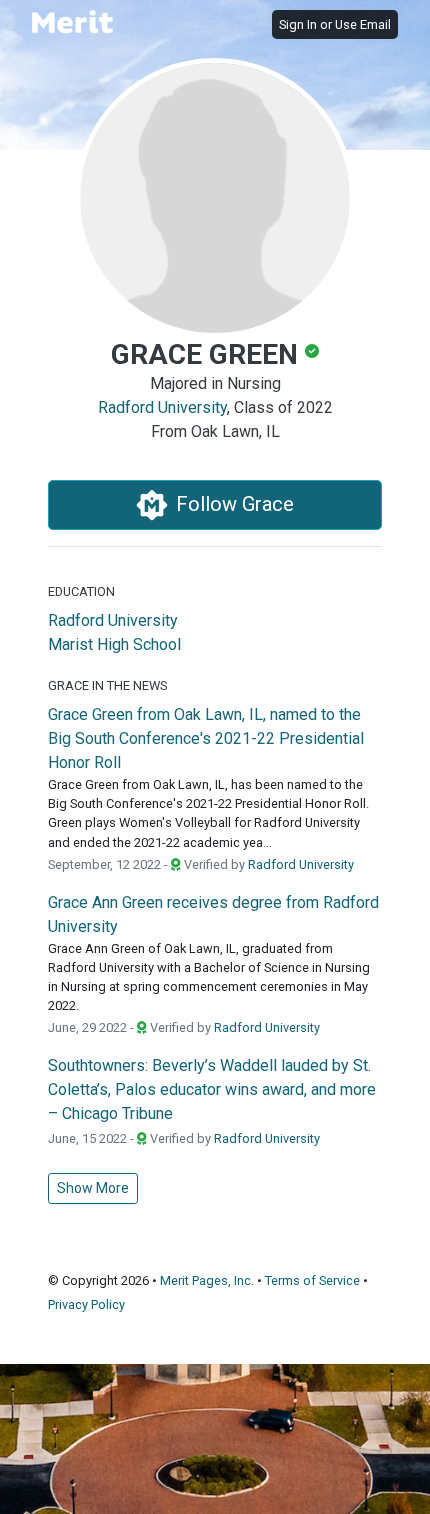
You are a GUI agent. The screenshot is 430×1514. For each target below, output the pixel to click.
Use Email (363, 24)
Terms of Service (312, 1280)
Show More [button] (93, 1188)
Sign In (298, 24)
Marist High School (114, 644)
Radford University (162, 407)
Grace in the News (107, 685)
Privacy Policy (86, 1304)
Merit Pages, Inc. (207, 1280)
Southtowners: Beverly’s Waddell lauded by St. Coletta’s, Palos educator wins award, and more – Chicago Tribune (212, 1089)
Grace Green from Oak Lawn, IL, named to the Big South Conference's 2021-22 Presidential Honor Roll (206, 738)
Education (81, 591)
